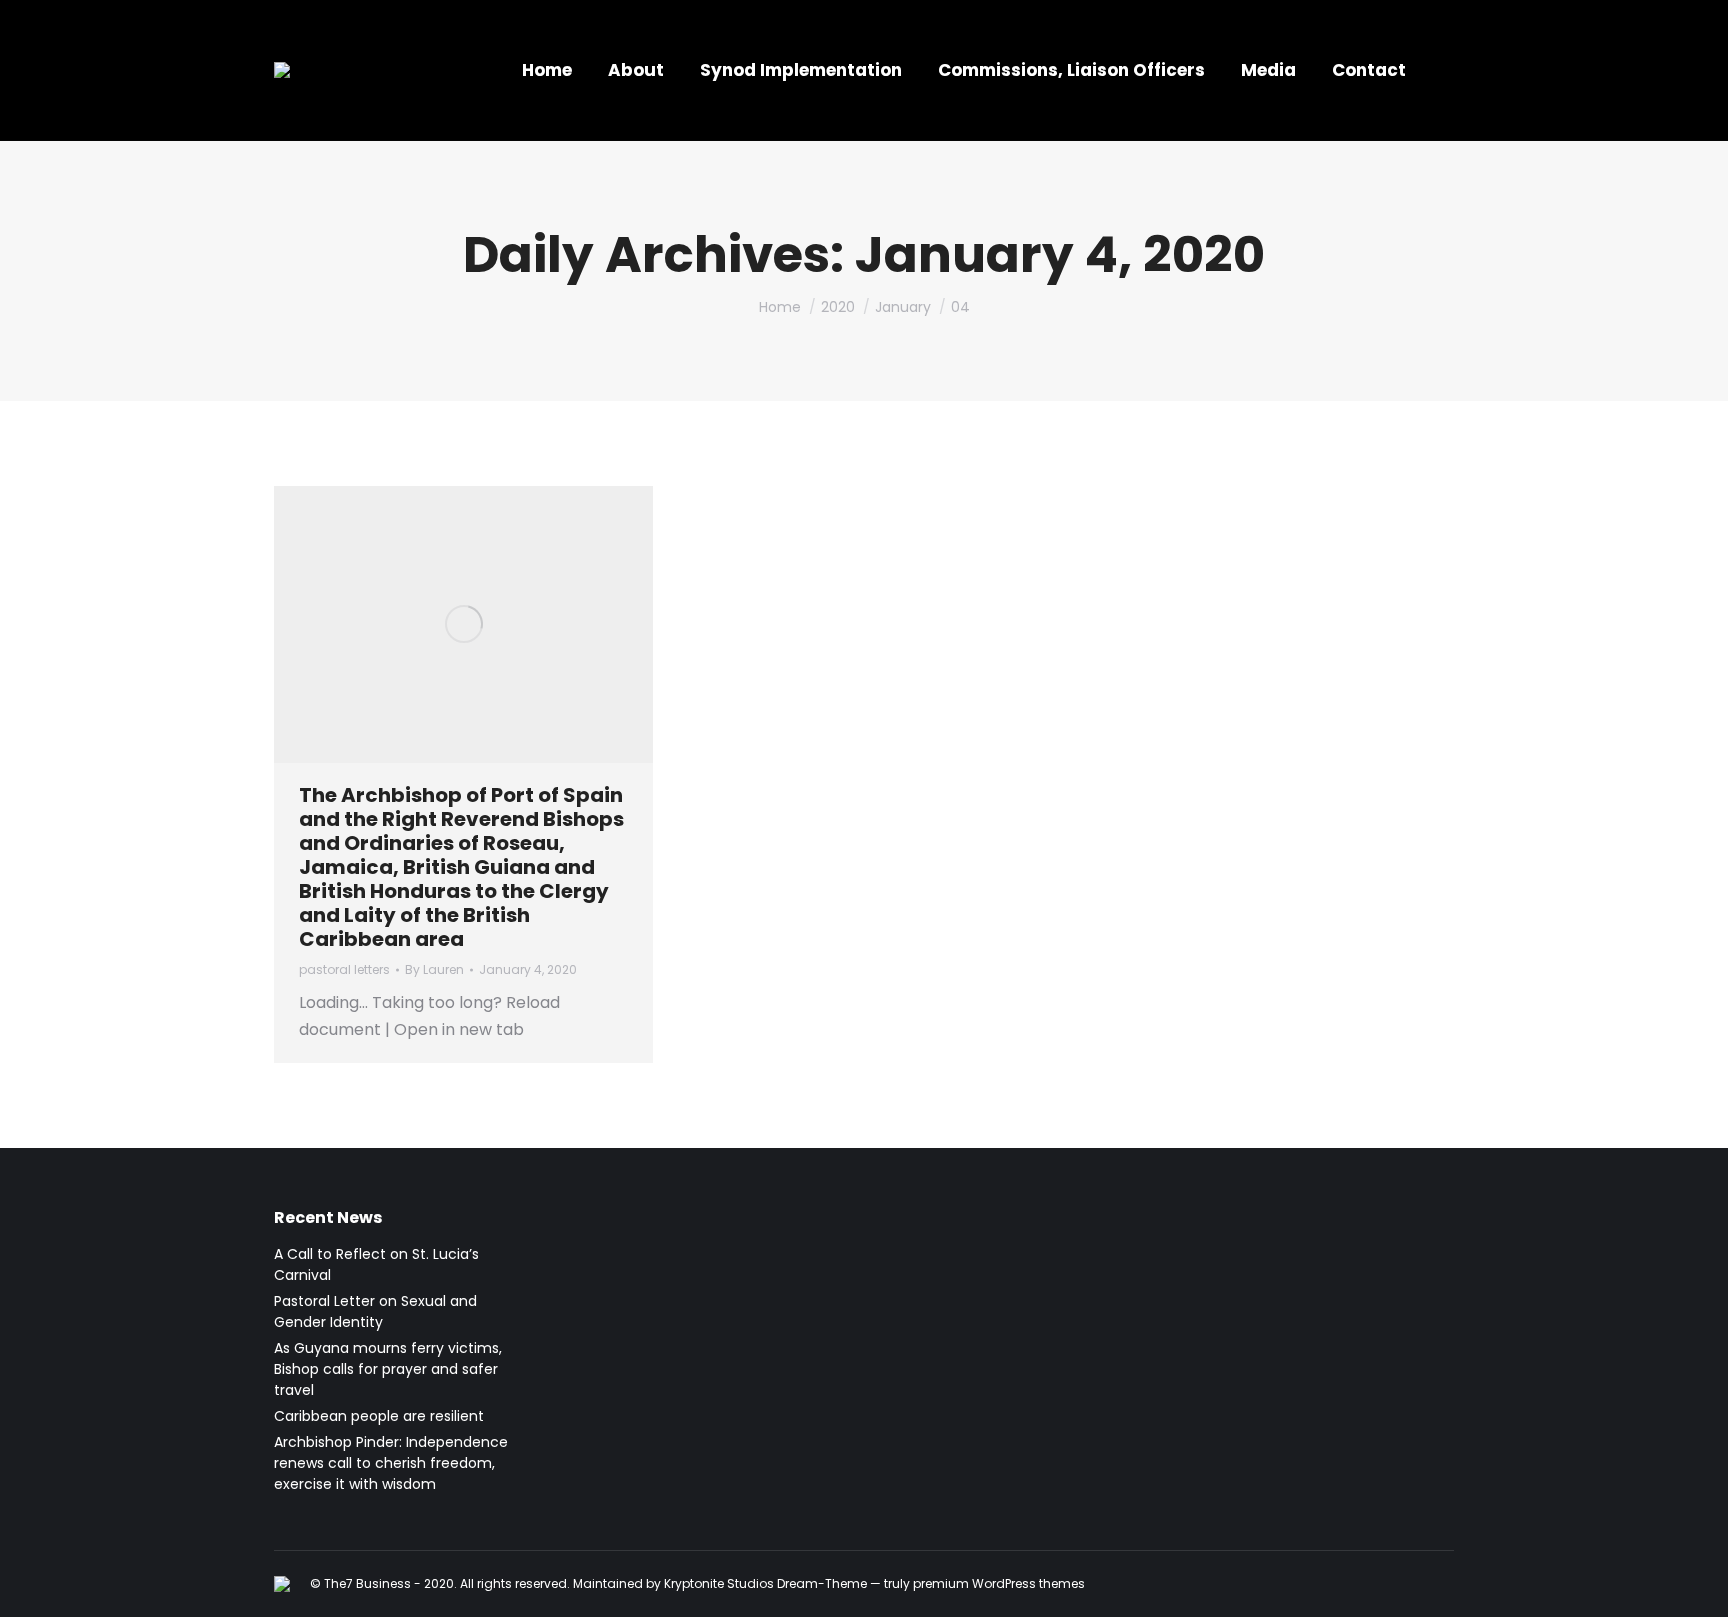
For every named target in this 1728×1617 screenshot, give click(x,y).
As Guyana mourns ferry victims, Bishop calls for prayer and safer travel (388, 1369)
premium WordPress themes (999, 1583)
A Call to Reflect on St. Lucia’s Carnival (376, 1264)
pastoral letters (344, 969)
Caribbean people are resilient (379, 1416)
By (434, 969)
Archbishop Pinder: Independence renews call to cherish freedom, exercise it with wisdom (391, 1463)
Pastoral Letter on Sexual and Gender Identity (375, 1311)
